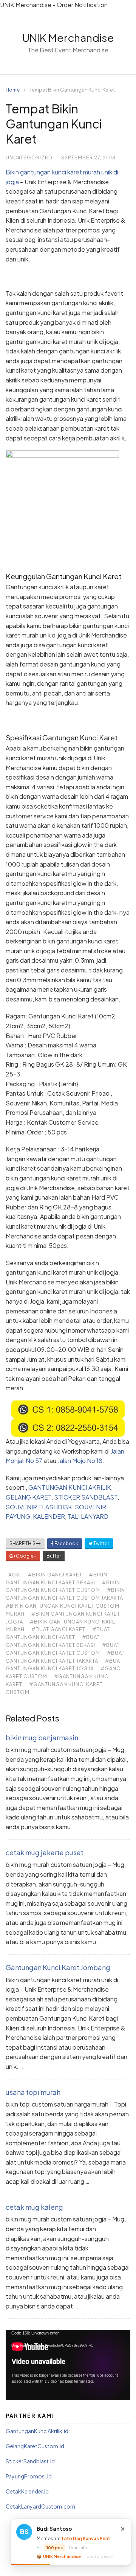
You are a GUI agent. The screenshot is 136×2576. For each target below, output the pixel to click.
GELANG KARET (29, 1497)
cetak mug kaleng (34, 2207)
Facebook (66, 1543)
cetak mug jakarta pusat (45, 1852)
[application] (68, 2365)
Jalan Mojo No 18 (80, 1461)
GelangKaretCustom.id (35, 2446)
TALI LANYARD (88, 1516)
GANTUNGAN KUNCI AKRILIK (70, 1487)
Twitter (101, 1543)
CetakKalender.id (27, 2491)
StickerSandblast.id (30, 2461)
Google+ (26, 1556)
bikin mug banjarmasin (42, 1737)
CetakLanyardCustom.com (40, 2506)
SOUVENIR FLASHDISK (39, 1507)
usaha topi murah (33, 2092)
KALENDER (49, 1516)
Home (13, 90)
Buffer (54, 1556)
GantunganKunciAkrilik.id (37, 2431)
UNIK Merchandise (68, 37)
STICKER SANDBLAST (86, 1497)
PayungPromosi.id (29, 2476)
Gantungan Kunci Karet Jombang (58, 1967)
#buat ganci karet (58, 1629)
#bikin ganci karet (55, 1575)
